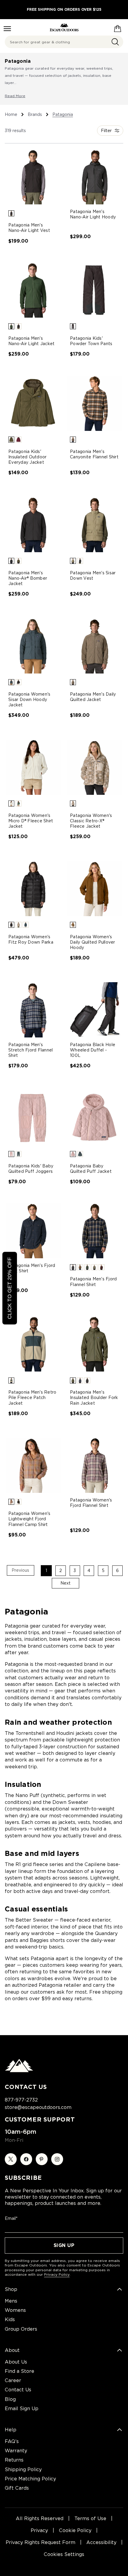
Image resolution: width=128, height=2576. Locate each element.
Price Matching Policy (30, 2479)
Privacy (39, 2530)
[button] (11, 213)
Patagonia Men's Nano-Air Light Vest (29, 228)
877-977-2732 (21, 2100)
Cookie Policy (75, 2530)
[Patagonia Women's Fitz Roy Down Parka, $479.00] (33, 888)
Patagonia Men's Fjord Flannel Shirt (93, 1282)
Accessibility (101, 2542)
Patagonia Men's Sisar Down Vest (93, 575)
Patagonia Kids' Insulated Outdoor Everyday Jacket (27, 457)
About (12, 2350)
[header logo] (64, 27)
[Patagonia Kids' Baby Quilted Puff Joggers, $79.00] (33, 1118)
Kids (10, 2319)
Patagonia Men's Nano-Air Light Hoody (93, 214)
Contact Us (18, 2390)
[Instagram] (57, 2159)
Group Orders (21, 2329)
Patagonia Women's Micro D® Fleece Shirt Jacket (31, 821)
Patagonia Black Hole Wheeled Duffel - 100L (93, 1050)
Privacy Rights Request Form (40, 2542)
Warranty (16, 2451)
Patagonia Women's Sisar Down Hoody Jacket (29, 700)
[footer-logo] (19, 2071)
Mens (11, 2301)
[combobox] (64, 42)
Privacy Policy (57, 2274)
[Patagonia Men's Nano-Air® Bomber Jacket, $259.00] (33, 525)
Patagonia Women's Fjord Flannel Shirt (91, 1503)
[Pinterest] (42, 2159)
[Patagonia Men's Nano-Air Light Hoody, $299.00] (95, 177)
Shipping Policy (23, 2469)
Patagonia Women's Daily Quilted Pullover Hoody (93, 942)
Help (11, 2430)
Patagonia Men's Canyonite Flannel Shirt (94, 454)
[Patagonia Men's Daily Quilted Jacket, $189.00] (95, 646)
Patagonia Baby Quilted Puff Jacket (91, 1169)
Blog (10, 2399)
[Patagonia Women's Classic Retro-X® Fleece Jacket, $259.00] (95, 767)
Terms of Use (90, 2518)
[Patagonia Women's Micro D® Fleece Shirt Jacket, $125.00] (33, 767)
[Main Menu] (7, 29)
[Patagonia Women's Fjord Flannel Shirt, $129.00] (95, 1465)
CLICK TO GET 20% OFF (10, 1288)
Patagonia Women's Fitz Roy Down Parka (31, 939)
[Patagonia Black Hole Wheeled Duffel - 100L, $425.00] (95, 1010)
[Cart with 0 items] (118, 27)
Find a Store (19, 2371)
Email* (11, 2218)
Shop (11, 2289)
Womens (15, 2310)
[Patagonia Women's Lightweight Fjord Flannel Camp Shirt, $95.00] (33, 1465)
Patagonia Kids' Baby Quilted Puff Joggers (31, 1169)
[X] (11, 2159)
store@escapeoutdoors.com (38, 2107)
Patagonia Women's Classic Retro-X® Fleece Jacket (91, 821)
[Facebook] (26, 2159)
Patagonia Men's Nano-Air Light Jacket (31, 341)
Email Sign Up (22, 2409)
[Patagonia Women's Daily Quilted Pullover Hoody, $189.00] (95, 888)
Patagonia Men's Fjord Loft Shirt (32, 1268)
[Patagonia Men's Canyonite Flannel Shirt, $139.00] (95, 403)
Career (13, 2380)
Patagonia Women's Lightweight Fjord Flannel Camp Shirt (29, 1519)
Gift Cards (17, 2488)
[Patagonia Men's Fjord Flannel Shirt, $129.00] (95, 1231)
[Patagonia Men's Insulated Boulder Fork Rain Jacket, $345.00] (95, 1344)
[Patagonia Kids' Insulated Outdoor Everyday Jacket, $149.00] (33, 403)
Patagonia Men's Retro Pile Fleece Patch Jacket (32, 1398)
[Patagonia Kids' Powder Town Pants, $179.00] (95, 290)
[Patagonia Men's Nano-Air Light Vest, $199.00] (33, 177)
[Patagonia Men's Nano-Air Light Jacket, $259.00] (33, 290)
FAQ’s (12, 2441)
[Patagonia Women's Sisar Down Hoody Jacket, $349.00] (33, 646)
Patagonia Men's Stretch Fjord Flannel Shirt (31, 1050)
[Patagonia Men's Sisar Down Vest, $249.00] (95, 525)
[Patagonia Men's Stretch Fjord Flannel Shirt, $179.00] (33, 1010)
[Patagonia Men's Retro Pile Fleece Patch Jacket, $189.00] (33, 1344)
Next (65, 1583)
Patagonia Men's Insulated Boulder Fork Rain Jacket (94, 1398)
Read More (15, 96)
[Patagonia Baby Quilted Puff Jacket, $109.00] (95, 1118)
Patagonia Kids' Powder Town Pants (91, 341)
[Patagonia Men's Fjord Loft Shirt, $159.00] (33, 1231)
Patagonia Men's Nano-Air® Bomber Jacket (28, 578)
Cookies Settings (64, 2554)
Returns (14, 2460)
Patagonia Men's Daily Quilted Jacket (93, 697)
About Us (16, 2362)
